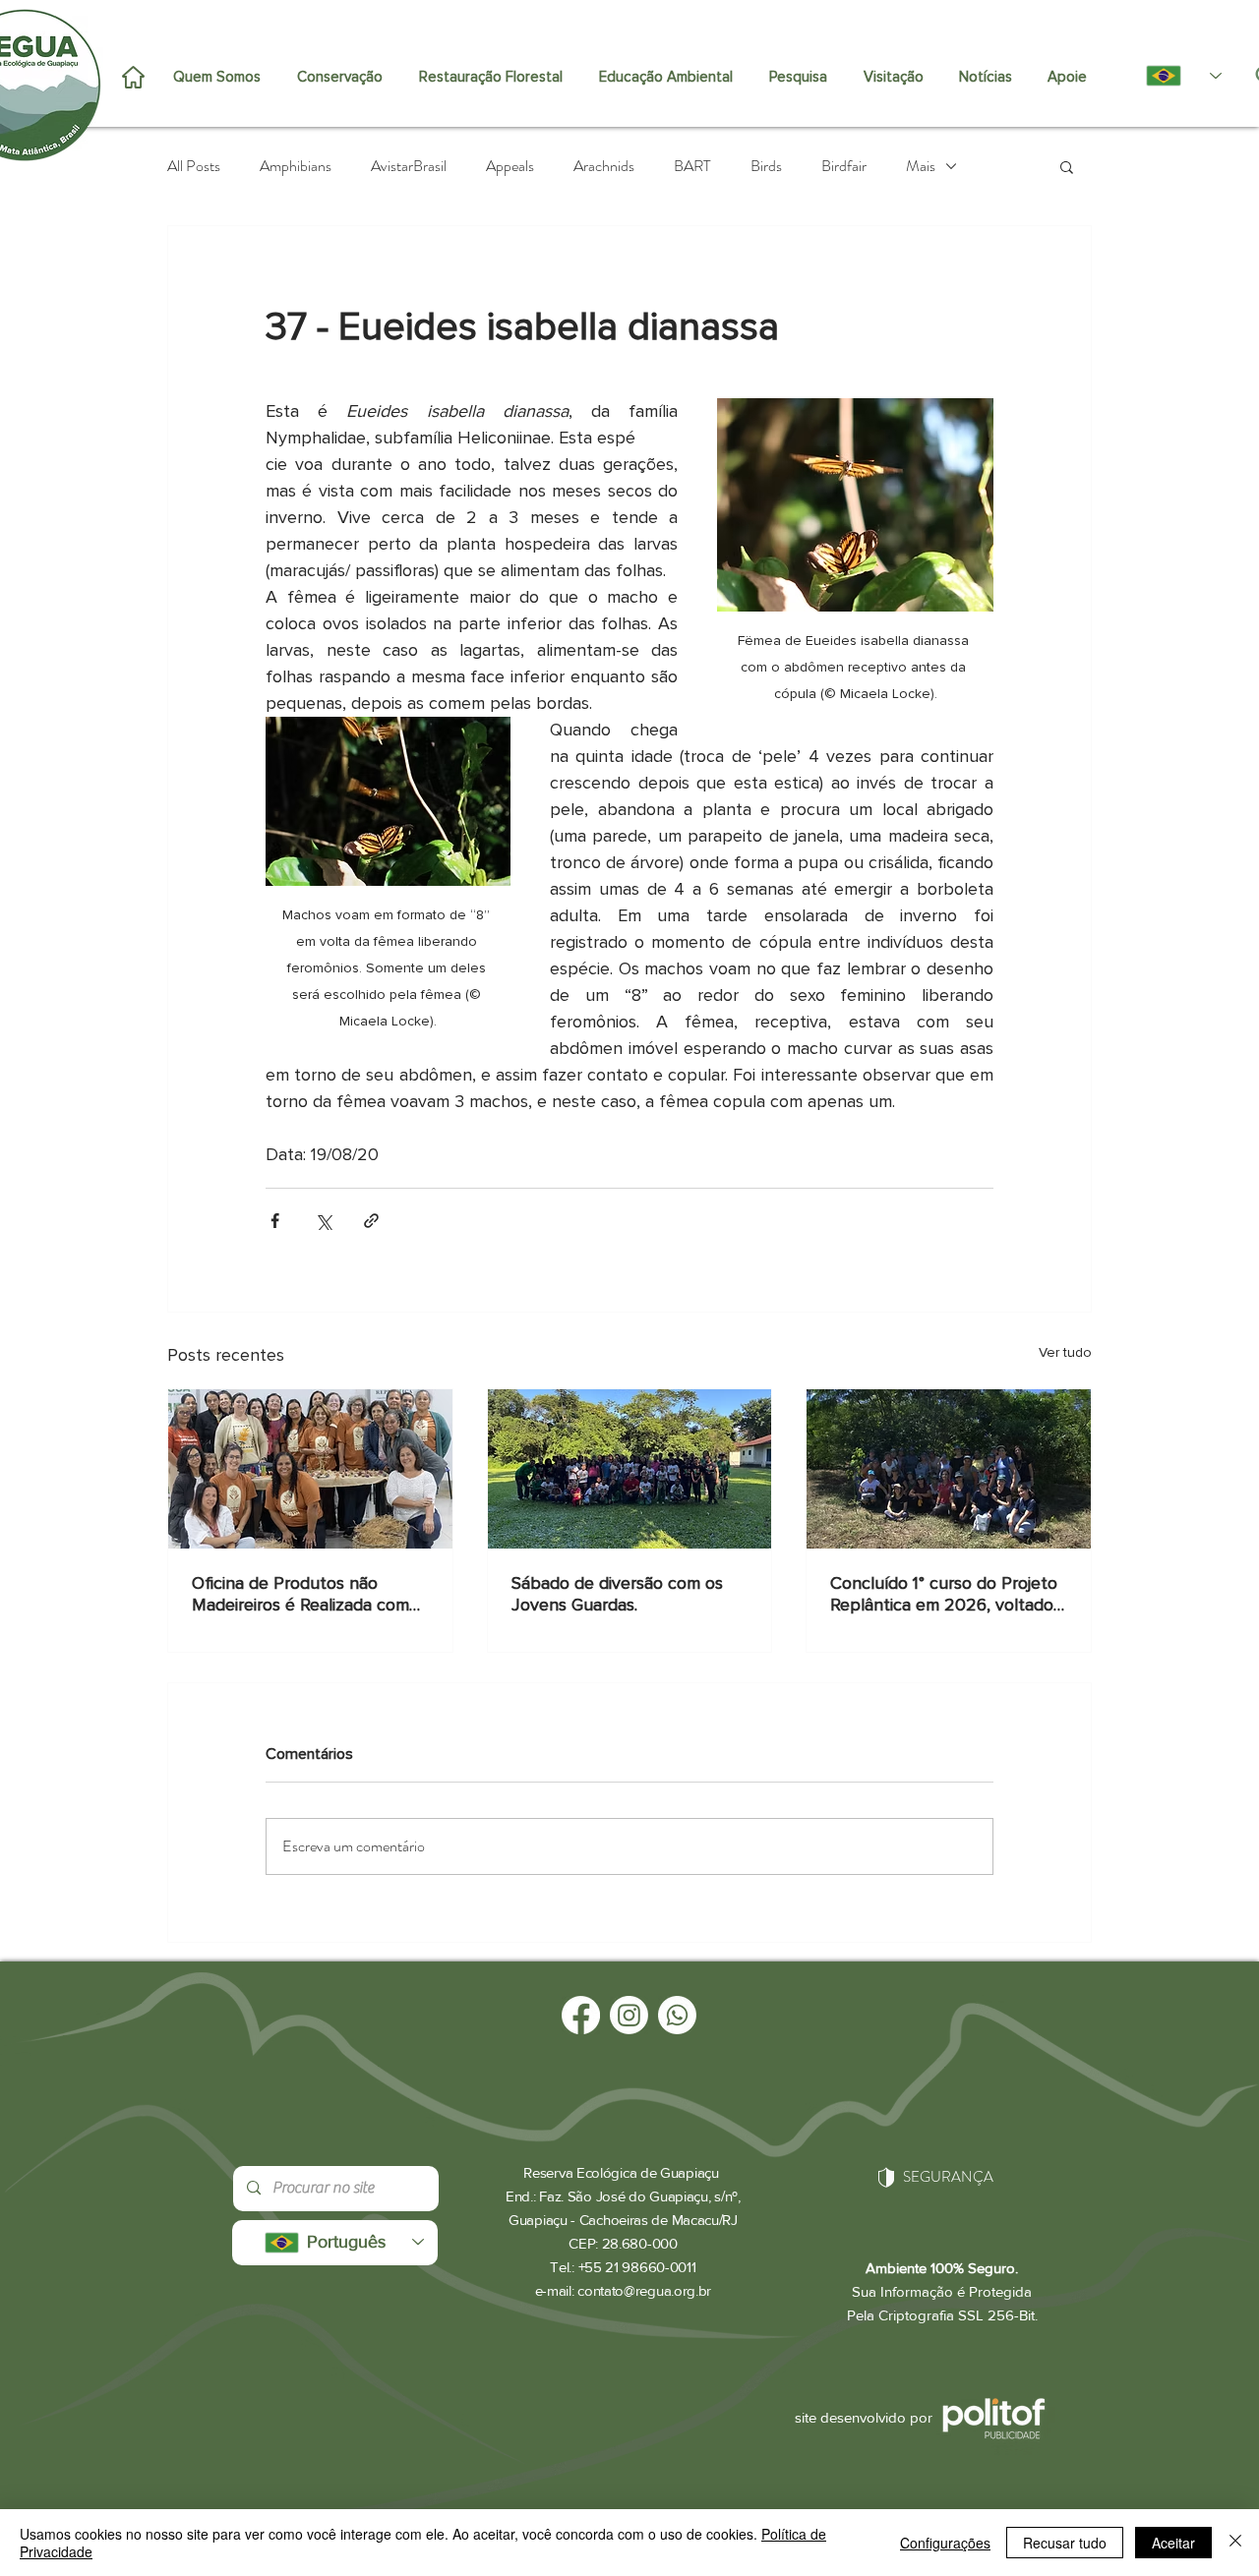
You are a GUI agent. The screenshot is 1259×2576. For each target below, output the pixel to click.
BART (692, 166)
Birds (766, 166)
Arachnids (604, 166)
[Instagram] (629, 2015)
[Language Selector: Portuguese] (1173, 76)
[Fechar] (1235, 2543)
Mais (921, 166)
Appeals (510, 166)
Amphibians (296, 166)
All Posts (194, 166)
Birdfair (844, 166)
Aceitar (1173, 2543)
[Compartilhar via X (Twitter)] (323, 1221)
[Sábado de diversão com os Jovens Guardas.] (630, 1469)
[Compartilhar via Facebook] (275, 1221)
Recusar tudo (1065, 2543)
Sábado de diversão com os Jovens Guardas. (617, 1594)
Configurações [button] (945, 2543)
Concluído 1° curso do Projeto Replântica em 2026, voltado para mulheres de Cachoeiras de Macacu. (944, 1594)
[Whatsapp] (677, 2015)
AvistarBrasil (409, 166)
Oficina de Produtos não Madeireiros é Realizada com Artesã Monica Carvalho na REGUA (300, 1594)
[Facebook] (581, 2015)
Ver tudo (1065, 1352)
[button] (1067, 166)
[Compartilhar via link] (371, 1221)
